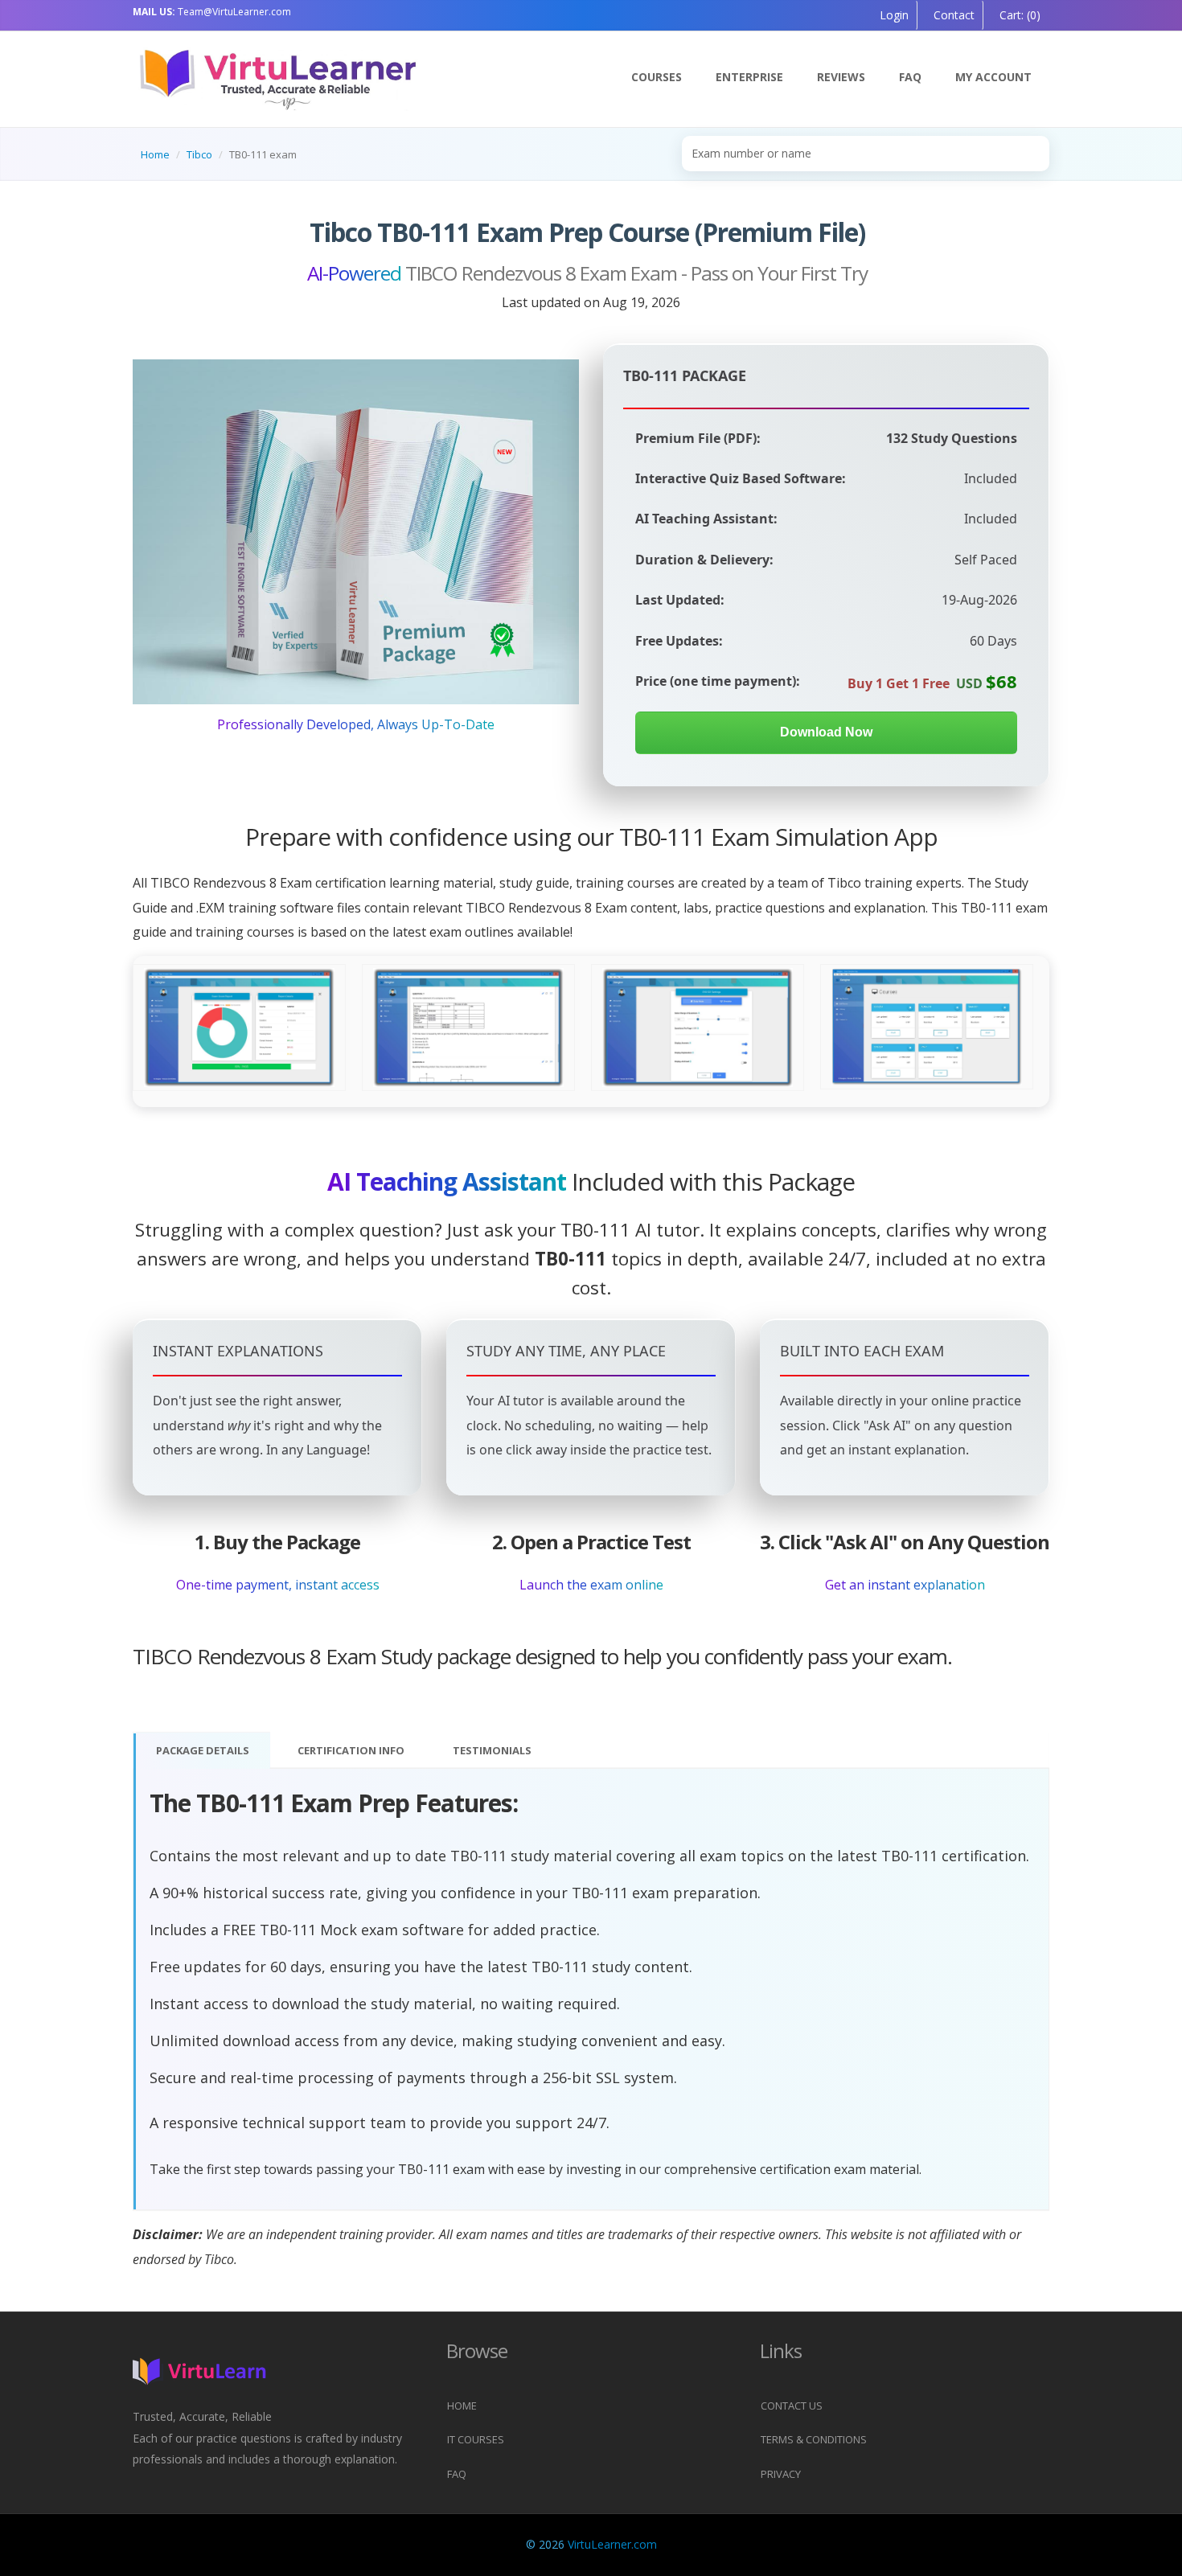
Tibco (199, 154)
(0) (1018, 15)
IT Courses (476, 2439)
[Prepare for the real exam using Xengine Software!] (468, 1028)
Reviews (841, 77)
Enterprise (749, 77)
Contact (952, 15)
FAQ (910, 77)
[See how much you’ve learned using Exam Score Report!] (239, 1028)
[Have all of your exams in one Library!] (927, 1028)
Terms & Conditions (814, 2439)
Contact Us (792, 2406)
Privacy (781, 2474)
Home (155, 154)
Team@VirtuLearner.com (212, 12)
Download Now (826, 732)
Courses (657, 77)
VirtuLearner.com (612, 2544)
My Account (993, 77)
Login (894, 15)
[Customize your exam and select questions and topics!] (698, 1028)
